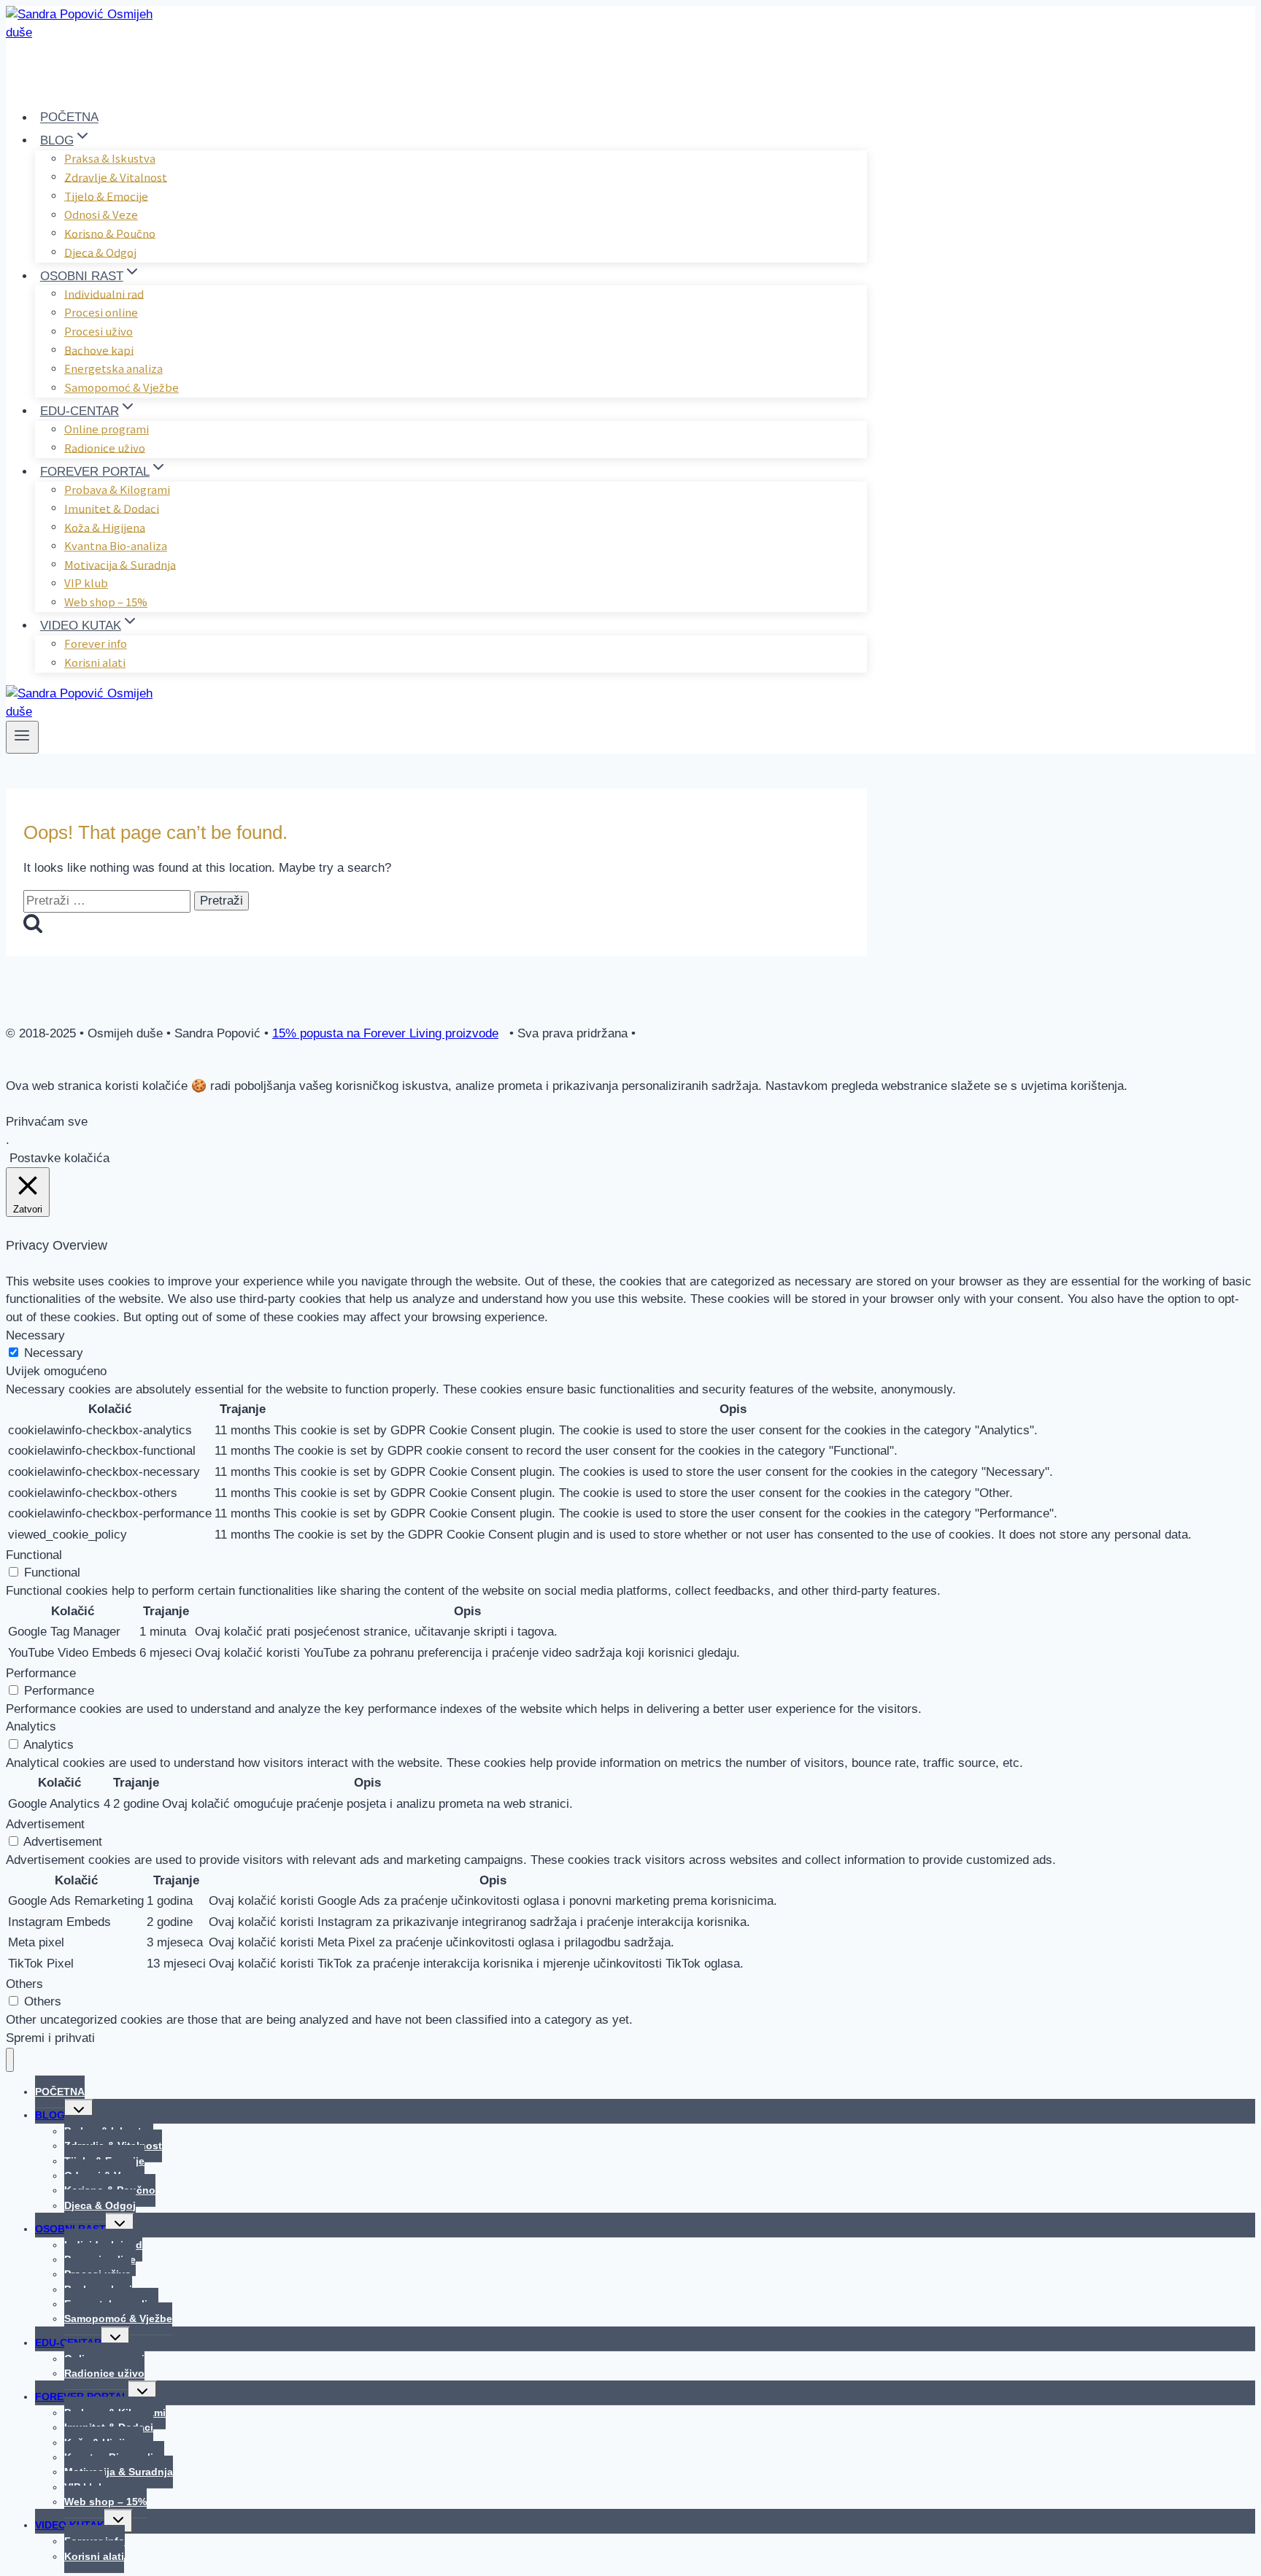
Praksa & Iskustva (110, 158)
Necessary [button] (35, 1335)
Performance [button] (41, 1673)
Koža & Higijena (105, 526)
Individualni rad (104, 293)
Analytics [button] (31, 1726)
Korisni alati (95, 662)
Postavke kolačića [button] (59, 1158)
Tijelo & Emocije (106, 195)
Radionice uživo (105, 447)
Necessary (54, 1353)
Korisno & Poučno (110, 232)
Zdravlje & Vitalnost (116, 176)
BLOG (50, 2115)
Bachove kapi (99, 349)
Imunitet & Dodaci (112, 507)
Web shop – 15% (106, 602)
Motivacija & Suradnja (120, 564)
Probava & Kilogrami (117, 489)
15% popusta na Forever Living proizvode (385, 1033)
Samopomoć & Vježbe (122, 387)
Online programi (107, 429)
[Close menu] (10, 2060)
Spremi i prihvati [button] (50, 2038)
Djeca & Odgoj (100, 251)
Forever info (96, 643)
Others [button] (24, 1984)
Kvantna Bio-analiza (116, 545)
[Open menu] (22, 737)
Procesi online (101, 312)
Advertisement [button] (45, 1824)
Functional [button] (34, 1555)
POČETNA (69, 118)
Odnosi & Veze (101, 214)
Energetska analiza (113, 368)
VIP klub (86, 583)
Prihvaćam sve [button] (47, 1122)
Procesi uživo (99, 331)
